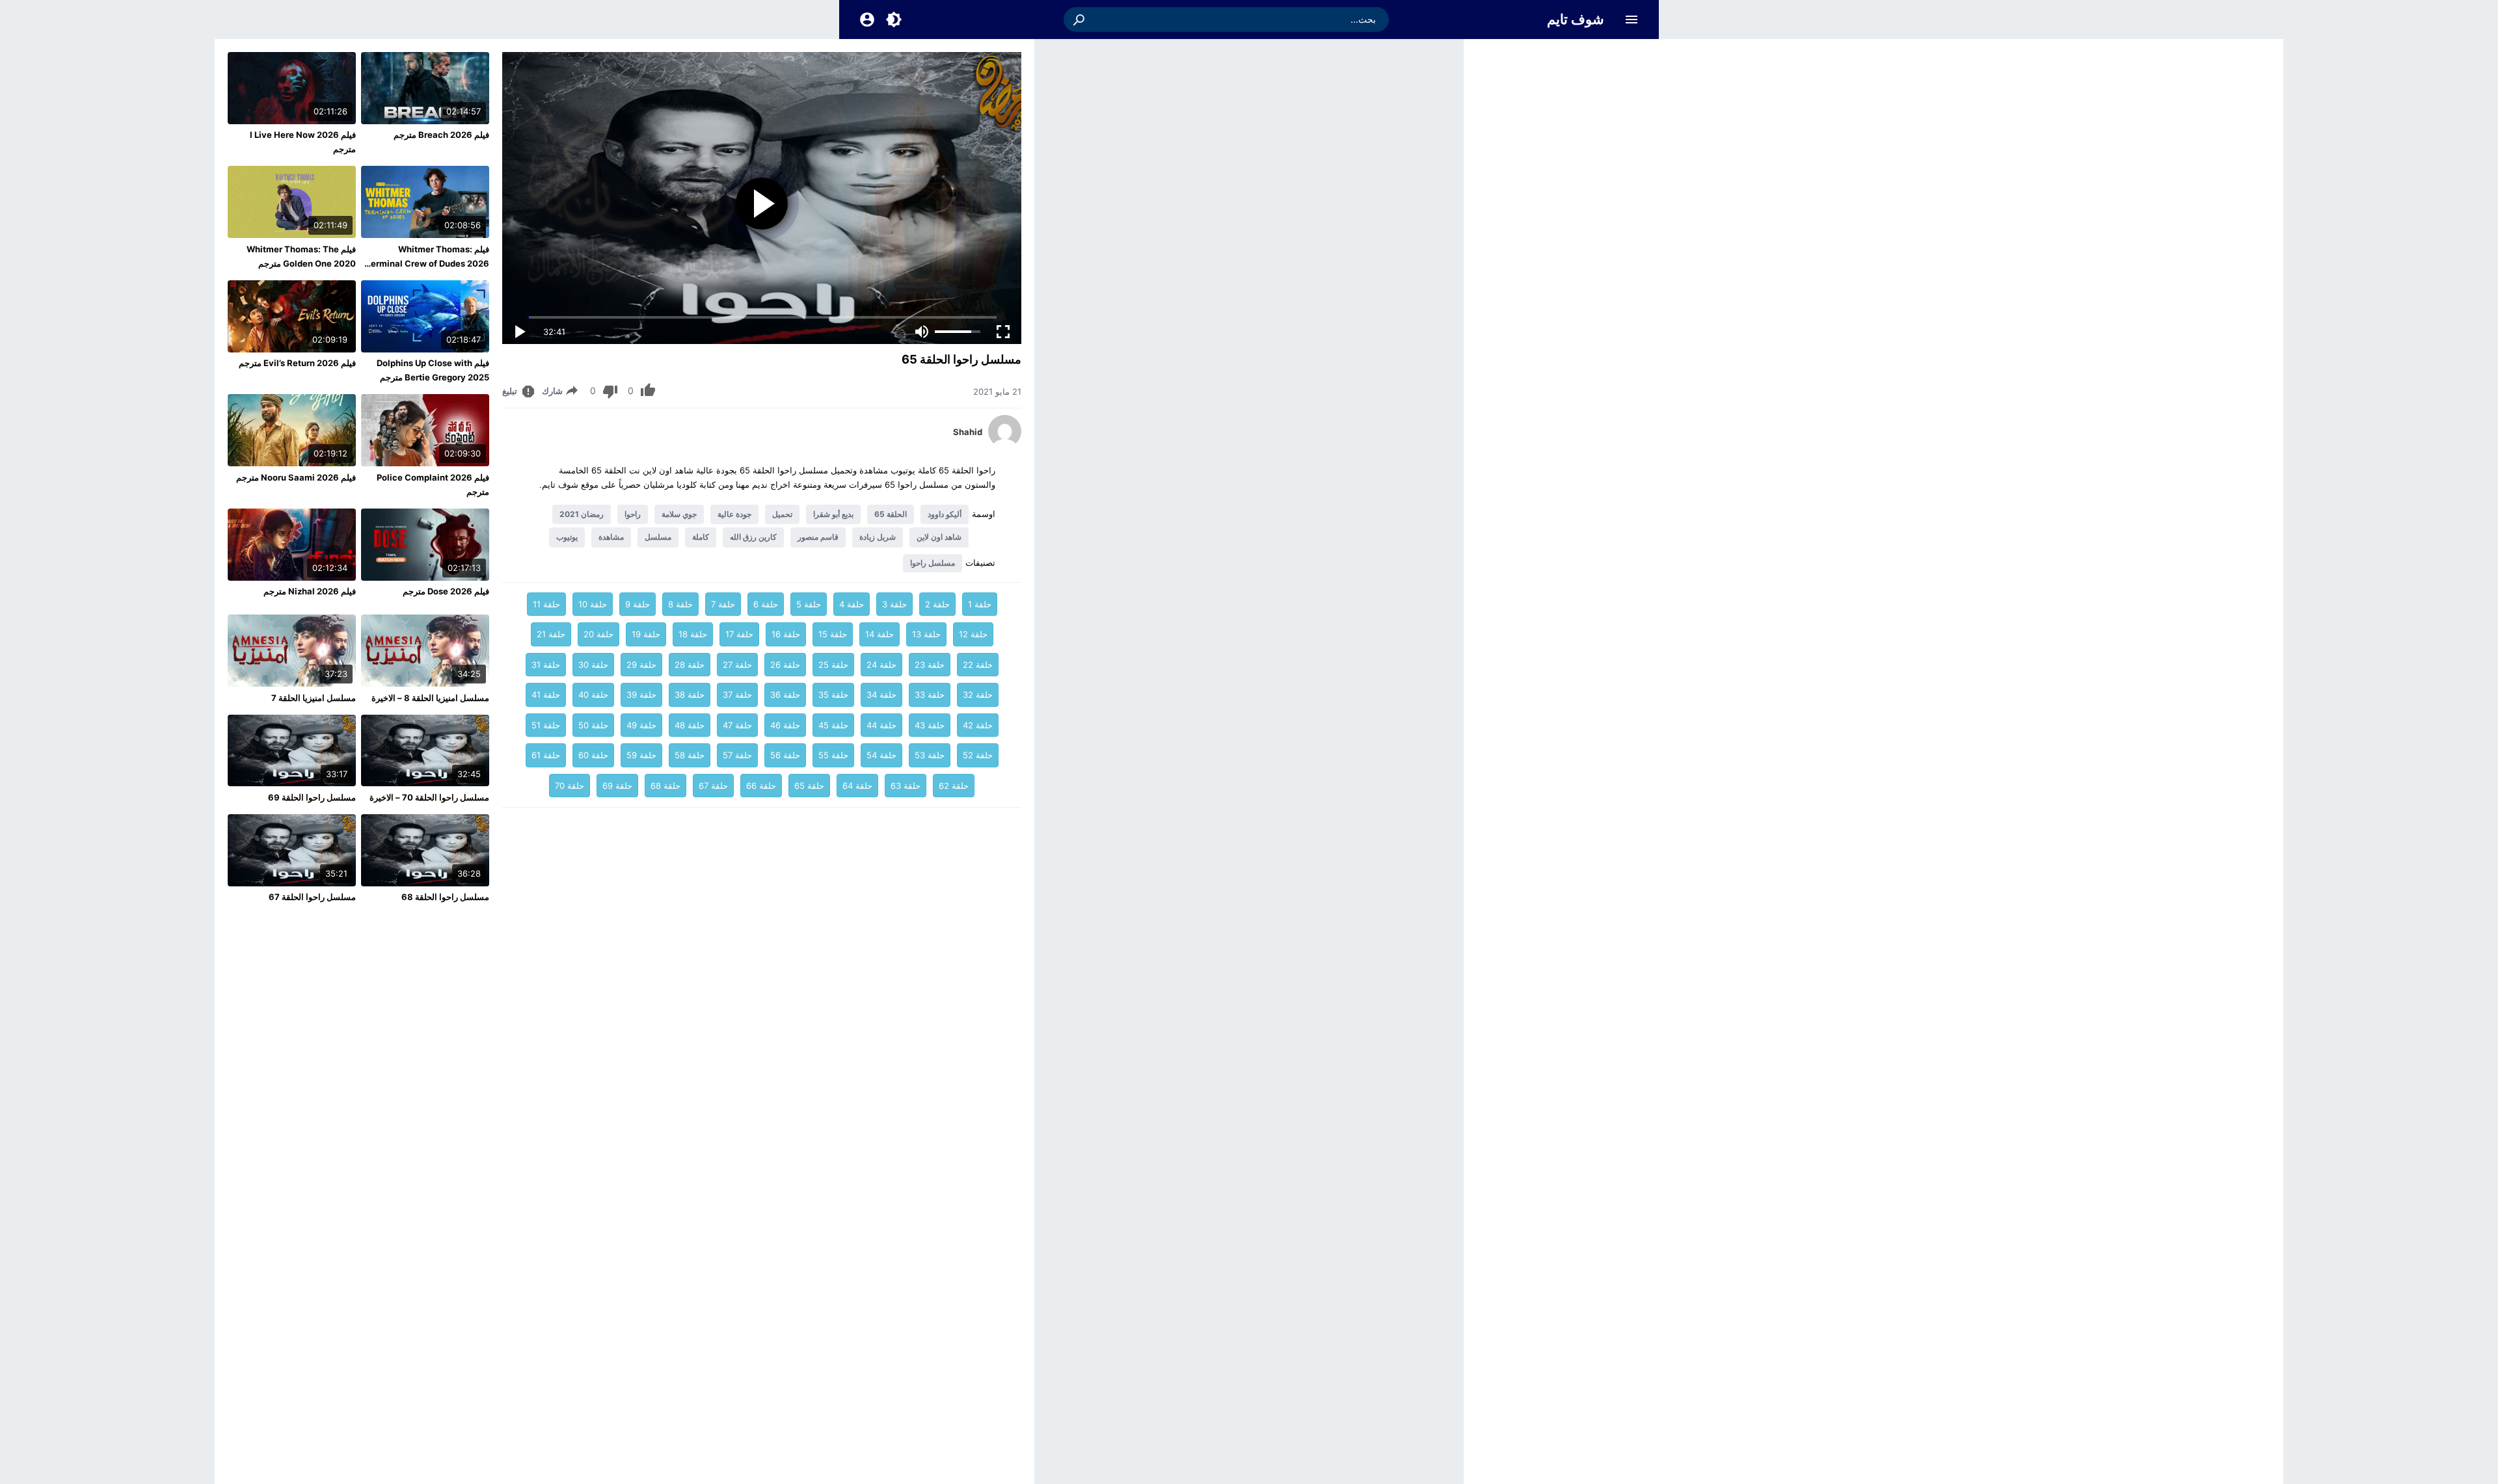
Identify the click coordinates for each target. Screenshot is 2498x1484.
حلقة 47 (737, 725)
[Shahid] (1005, 444)
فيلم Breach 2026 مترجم (441, 135)
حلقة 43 (930, 725)
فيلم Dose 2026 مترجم (446, 591)
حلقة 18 (693, 634)
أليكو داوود (945, 514)
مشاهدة (611, 537)
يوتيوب (567, 537)
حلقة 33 (930, 695)
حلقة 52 (978, 755)
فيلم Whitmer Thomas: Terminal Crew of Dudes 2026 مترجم (427, 263)
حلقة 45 (833, 725)
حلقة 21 (551, 634)
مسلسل (658, 537)
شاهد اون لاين (939, 537)
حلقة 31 (546, 665)
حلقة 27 (737, 665)
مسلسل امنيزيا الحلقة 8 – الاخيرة (430, 698)
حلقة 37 (737, 695)
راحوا (633, 514)
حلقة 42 (978, 725)
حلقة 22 (978, 665)
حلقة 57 (737, 755)
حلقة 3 (894, 604)
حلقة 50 (593, 725)
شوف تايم (1576, 19)
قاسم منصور (818, 537)
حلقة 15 (833, 634)
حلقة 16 (786, 634)
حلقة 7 (723, 604)
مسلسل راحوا (933, 563)
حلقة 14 (880, 634)
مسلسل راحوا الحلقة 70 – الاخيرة (429, 797)
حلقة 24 (881, 665)
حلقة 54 (881, 755)
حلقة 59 (641, 755)
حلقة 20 (598, 634)
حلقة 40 (593, 695)
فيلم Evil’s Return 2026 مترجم (297, 363)
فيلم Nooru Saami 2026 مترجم (296, 477)
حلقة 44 (881, 725)
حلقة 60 (593, 755)
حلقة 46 (785, 725)
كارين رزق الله (753, 537)
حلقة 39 (641, 695)
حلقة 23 (930, 665)
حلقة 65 (809, 786)
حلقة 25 (833, 665)
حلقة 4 (852, 604)
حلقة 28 (690, 665)
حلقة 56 (785, 755)
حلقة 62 (954, 786)
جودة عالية (734, 514)
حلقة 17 (739, 634)
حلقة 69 (617, 786)
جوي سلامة (679, 514)
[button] (1080, 20)
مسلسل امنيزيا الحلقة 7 (314, 698)
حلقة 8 (680, 604)
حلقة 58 (690, 755)
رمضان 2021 (582, 514)
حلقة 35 (833, 695)
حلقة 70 (570, 786)
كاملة (701, 537)
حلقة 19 (646, 634)
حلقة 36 (785, 695)
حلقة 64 (857, 786)
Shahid (968, 432)
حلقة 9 (638, 604)
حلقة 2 (937, 604)
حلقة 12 (973, 634)
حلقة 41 (546, 695)
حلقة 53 (930, 755)
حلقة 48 (690, 725)
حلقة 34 (881, 695)
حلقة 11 (546, 604)
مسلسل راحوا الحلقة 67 (312, 897)
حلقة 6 (766, 604)
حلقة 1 (980, 604)
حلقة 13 (926, 634)
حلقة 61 (546, 755)
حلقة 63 (906, 786)
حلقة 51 (546, 725)
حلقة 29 (641, 665)
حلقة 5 (809, 604)
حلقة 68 (665, 786)
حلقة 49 (641, 725)
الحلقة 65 (891, 514)
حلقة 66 (761, 786)
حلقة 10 (593, 604)
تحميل (782, 514)
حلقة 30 (593, 665)
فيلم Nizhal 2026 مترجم (310, 591)
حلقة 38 (690, 695)
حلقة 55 (833, 755)
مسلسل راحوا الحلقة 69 (312, 797)
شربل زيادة (878, 537)
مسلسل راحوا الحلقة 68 (445, 897)
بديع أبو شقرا (833, 514)
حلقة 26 (785, 665)
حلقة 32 (978, 695)
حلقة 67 (713, 786)
